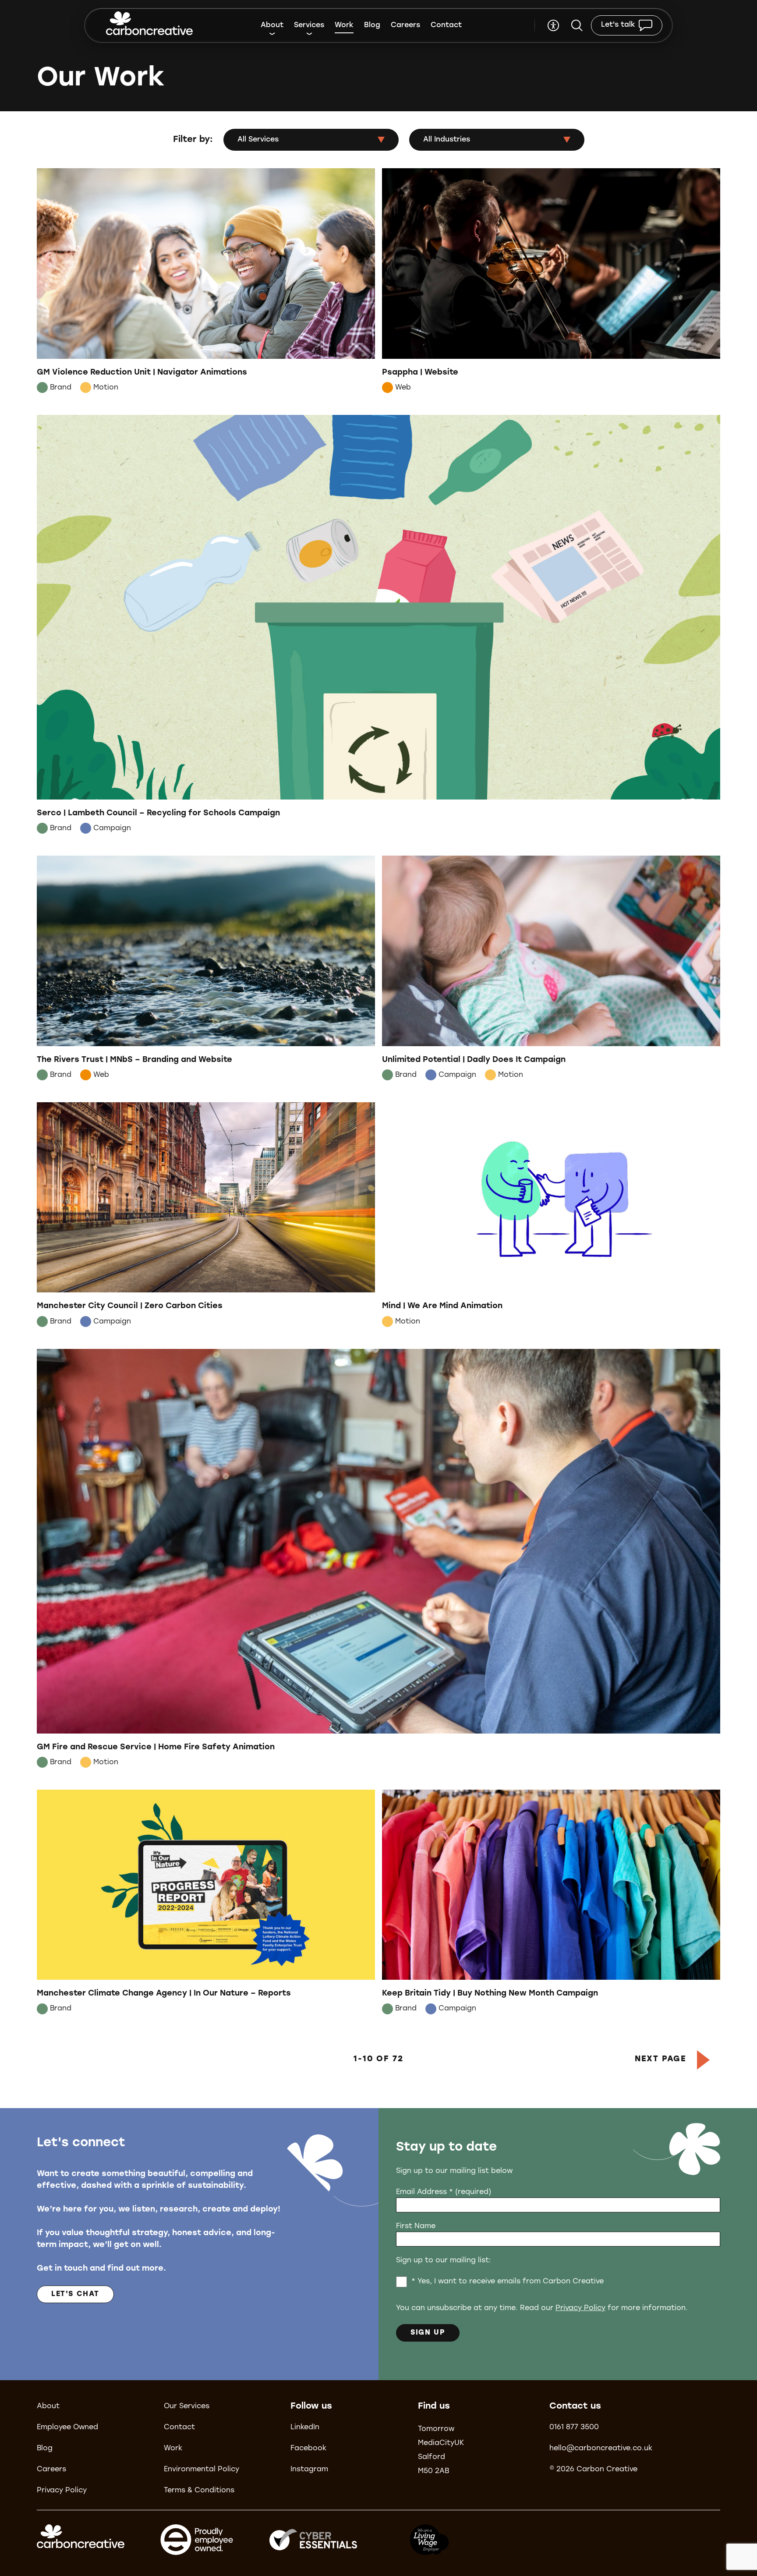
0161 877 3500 (574, 2427)
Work (344, 25)
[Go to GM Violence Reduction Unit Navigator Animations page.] (206, 283)
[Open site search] (577, 25)
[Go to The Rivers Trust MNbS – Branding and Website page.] (206, 970)
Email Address (444, 2192)
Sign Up (428, 2333)
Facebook (308, 2449)
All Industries (447, 140)
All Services (258, 140)
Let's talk (618, 25)
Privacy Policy (580, 2308)
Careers (405, 25)
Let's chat (75, 2294)
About (272, 25)
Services (309, 25)
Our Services (187, 2406)
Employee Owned (67, 2427)
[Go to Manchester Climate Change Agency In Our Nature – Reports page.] (206, 1904)
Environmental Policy (202, 2470)
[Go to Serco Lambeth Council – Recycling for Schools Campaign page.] (378, 626)
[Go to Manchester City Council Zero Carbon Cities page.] (206, 1217)
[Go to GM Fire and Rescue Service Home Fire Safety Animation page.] (378, 1560)
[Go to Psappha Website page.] (551, 283)
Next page (661, 2059)
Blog (372, 25)
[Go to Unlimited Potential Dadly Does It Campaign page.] (551, 970)
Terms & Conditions (199, 2491)
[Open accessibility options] (553, 25)
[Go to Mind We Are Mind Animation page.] (551, 1217)
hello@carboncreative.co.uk (601, 2449)
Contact (446, 25)
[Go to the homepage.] (149, 25)
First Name (416, 2226)
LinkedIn (305, 2427)
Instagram (309, 2470)
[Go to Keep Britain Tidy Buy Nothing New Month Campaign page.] (551, 1904)
